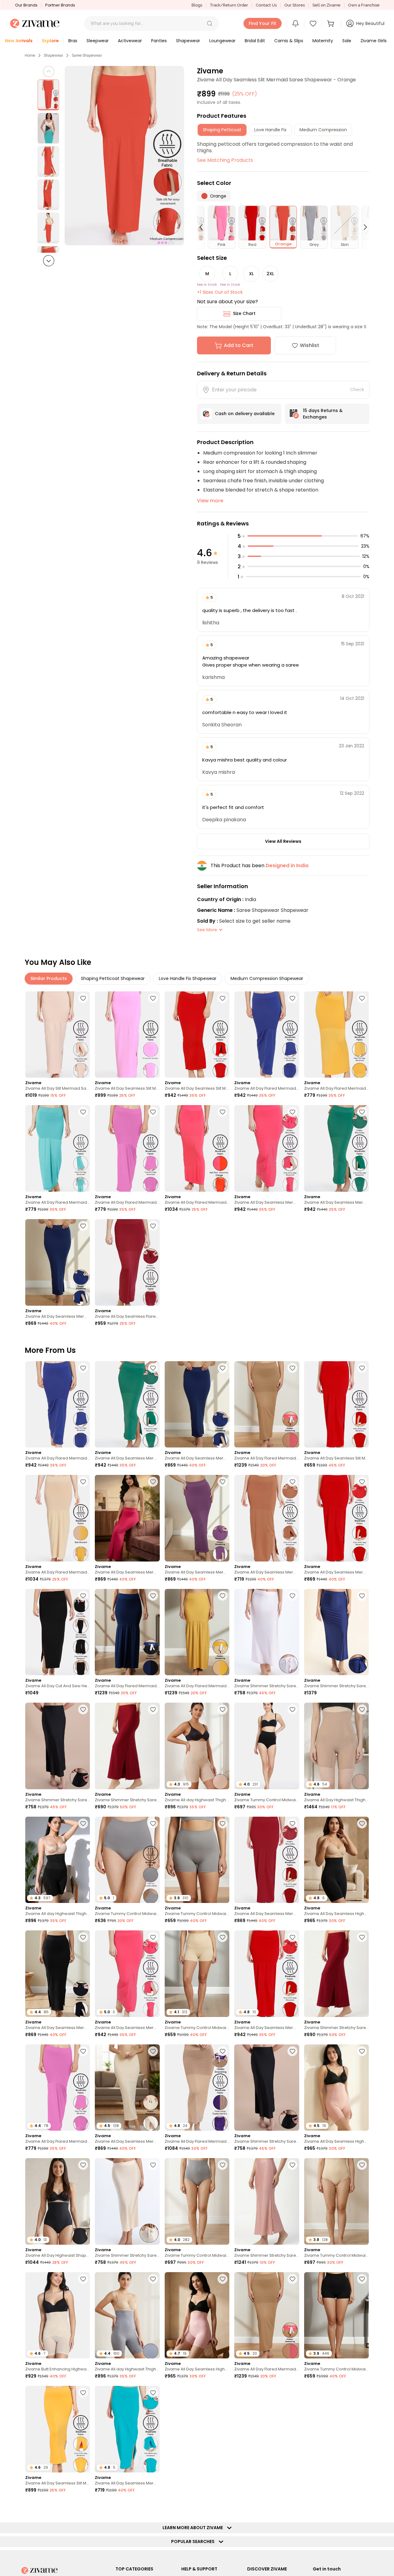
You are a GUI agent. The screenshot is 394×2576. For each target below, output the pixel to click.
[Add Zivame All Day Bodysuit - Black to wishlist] (292, 2393)
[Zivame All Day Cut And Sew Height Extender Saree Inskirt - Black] (58, 1632)
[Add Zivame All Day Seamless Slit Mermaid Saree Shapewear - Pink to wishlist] (153, 998)
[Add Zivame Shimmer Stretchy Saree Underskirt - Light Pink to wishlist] (292, 2165)
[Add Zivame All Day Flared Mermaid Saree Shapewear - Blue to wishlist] (292, 998)
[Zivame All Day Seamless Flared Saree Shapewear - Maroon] (127, 1262)
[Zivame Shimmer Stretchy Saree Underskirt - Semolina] (127, 2201)
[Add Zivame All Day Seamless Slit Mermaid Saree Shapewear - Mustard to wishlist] (83, 2393)
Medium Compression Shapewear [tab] (267, 978)
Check (357, 390)
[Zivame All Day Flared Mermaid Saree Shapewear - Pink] (127, 1148)
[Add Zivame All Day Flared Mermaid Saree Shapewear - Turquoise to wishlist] (83, 1112)
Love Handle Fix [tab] (270, 130)
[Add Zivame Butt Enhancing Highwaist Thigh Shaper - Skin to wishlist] (83, 2279)
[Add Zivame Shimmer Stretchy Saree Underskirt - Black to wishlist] (83, 1709)
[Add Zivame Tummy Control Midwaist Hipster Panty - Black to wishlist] (292, 1709)
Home (30, 55)
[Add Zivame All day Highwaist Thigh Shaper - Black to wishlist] (83, 1823)
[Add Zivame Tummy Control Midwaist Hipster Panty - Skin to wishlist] (362, 2165)
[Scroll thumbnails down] (49, 261)
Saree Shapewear (87, 55)
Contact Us (266, 5)
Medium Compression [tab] (323, 130)
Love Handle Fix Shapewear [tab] (188, 978)
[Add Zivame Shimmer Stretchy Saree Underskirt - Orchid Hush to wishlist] (292, 1596)
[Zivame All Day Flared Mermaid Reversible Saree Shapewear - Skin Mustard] (58, 1518)
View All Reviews (283, 841)
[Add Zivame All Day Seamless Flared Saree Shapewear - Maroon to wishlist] (153, 1226)
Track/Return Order (229, 5)
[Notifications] (295, 23)
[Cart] (332, 23)
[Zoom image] (124, 156)
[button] (210, 23)
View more (210, 501)
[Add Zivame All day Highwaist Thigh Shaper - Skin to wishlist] (223, 1709)
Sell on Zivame (326, 5)
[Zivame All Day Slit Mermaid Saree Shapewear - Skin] (58, 1035)
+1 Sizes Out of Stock (220, 292)
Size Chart (244, 313)
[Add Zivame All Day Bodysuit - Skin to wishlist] (362, 2507)
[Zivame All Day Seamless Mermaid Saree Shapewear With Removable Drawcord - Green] (336, 1148)
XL (251, 274)
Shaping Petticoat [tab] (222, 130)
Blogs (197, 5)
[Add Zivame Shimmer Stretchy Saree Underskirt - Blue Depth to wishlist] (362, 1596)
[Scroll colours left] (204, 227)
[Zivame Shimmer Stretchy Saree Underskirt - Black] (58, 1746)
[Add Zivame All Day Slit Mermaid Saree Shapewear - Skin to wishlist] (83, 998)
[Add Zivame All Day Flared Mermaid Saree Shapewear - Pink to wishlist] (153, 1112)
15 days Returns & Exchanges (323, 414)
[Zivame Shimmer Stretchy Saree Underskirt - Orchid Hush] (267, 1632)
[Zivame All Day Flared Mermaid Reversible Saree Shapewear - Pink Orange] (197, 1148)
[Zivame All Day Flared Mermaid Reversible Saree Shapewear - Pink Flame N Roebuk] (267, 1404)
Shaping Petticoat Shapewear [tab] (113, 978)
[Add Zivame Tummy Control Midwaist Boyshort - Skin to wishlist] (223, 1937)
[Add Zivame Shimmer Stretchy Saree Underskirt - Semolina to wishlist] (153, 2165)
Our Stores (295, 5)
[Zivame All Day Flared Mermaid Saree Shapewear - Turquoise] (58, 1148)
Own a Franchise (364, 5)
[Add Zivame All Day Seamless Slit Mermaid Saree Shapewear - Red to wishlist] (223, 998)
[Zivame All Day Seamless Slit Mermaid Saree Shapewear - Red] (197, 1035)
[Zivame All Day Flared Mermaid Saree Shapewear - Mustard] (336, 1035)
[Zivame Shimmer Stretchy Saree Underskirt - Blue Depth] (336, 1632)
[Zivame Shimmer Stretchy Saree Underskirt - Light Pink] (267, 2201)
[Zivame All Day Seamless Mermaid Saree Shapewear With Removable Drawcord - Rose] (127, 1518)
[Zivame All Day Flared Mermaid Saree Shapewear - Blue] (267, 1035)
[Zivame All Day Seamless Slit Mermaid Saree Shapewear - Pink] (127, 1035)
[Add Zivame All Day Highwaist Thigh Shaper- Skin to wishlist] (362, 1709)
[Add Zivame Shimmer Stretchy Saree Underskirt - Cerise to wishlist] (153, 1709)
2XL (270, 274)
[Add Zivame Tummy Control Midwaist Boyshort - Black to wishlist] (362, 2279)
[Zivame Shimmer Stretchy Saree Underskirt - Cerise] (127, 1746)
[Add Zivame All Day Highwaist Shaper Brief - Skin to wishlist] (362, 2393)
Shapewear (53, 55)
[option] (48, 95)
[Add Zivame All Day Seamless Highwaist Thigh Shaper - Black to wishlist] (362, 1823)
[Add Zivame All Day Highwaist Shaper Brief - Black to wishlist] (83, 2165)
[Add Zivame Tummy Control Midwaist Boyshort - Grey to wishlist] (223, 1823)
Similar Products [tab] (49, 978)
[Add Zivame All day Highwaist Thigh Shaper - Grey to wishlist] (153, 2279)
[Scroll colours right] (363, 227)
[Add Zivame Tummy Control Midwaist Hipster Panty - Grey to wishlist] (153, 1823)
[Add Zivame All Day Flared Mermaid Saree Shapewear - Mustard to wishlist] (362, 998)
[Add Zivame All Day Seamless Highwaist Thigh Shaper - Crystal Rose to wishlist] (223, 2279)
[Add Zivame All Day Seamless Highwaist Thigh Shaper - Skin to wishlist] (362, 2051)
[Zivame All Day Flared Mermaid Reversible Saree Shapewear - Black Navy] (127, 1632)
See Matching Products (225, 160)
